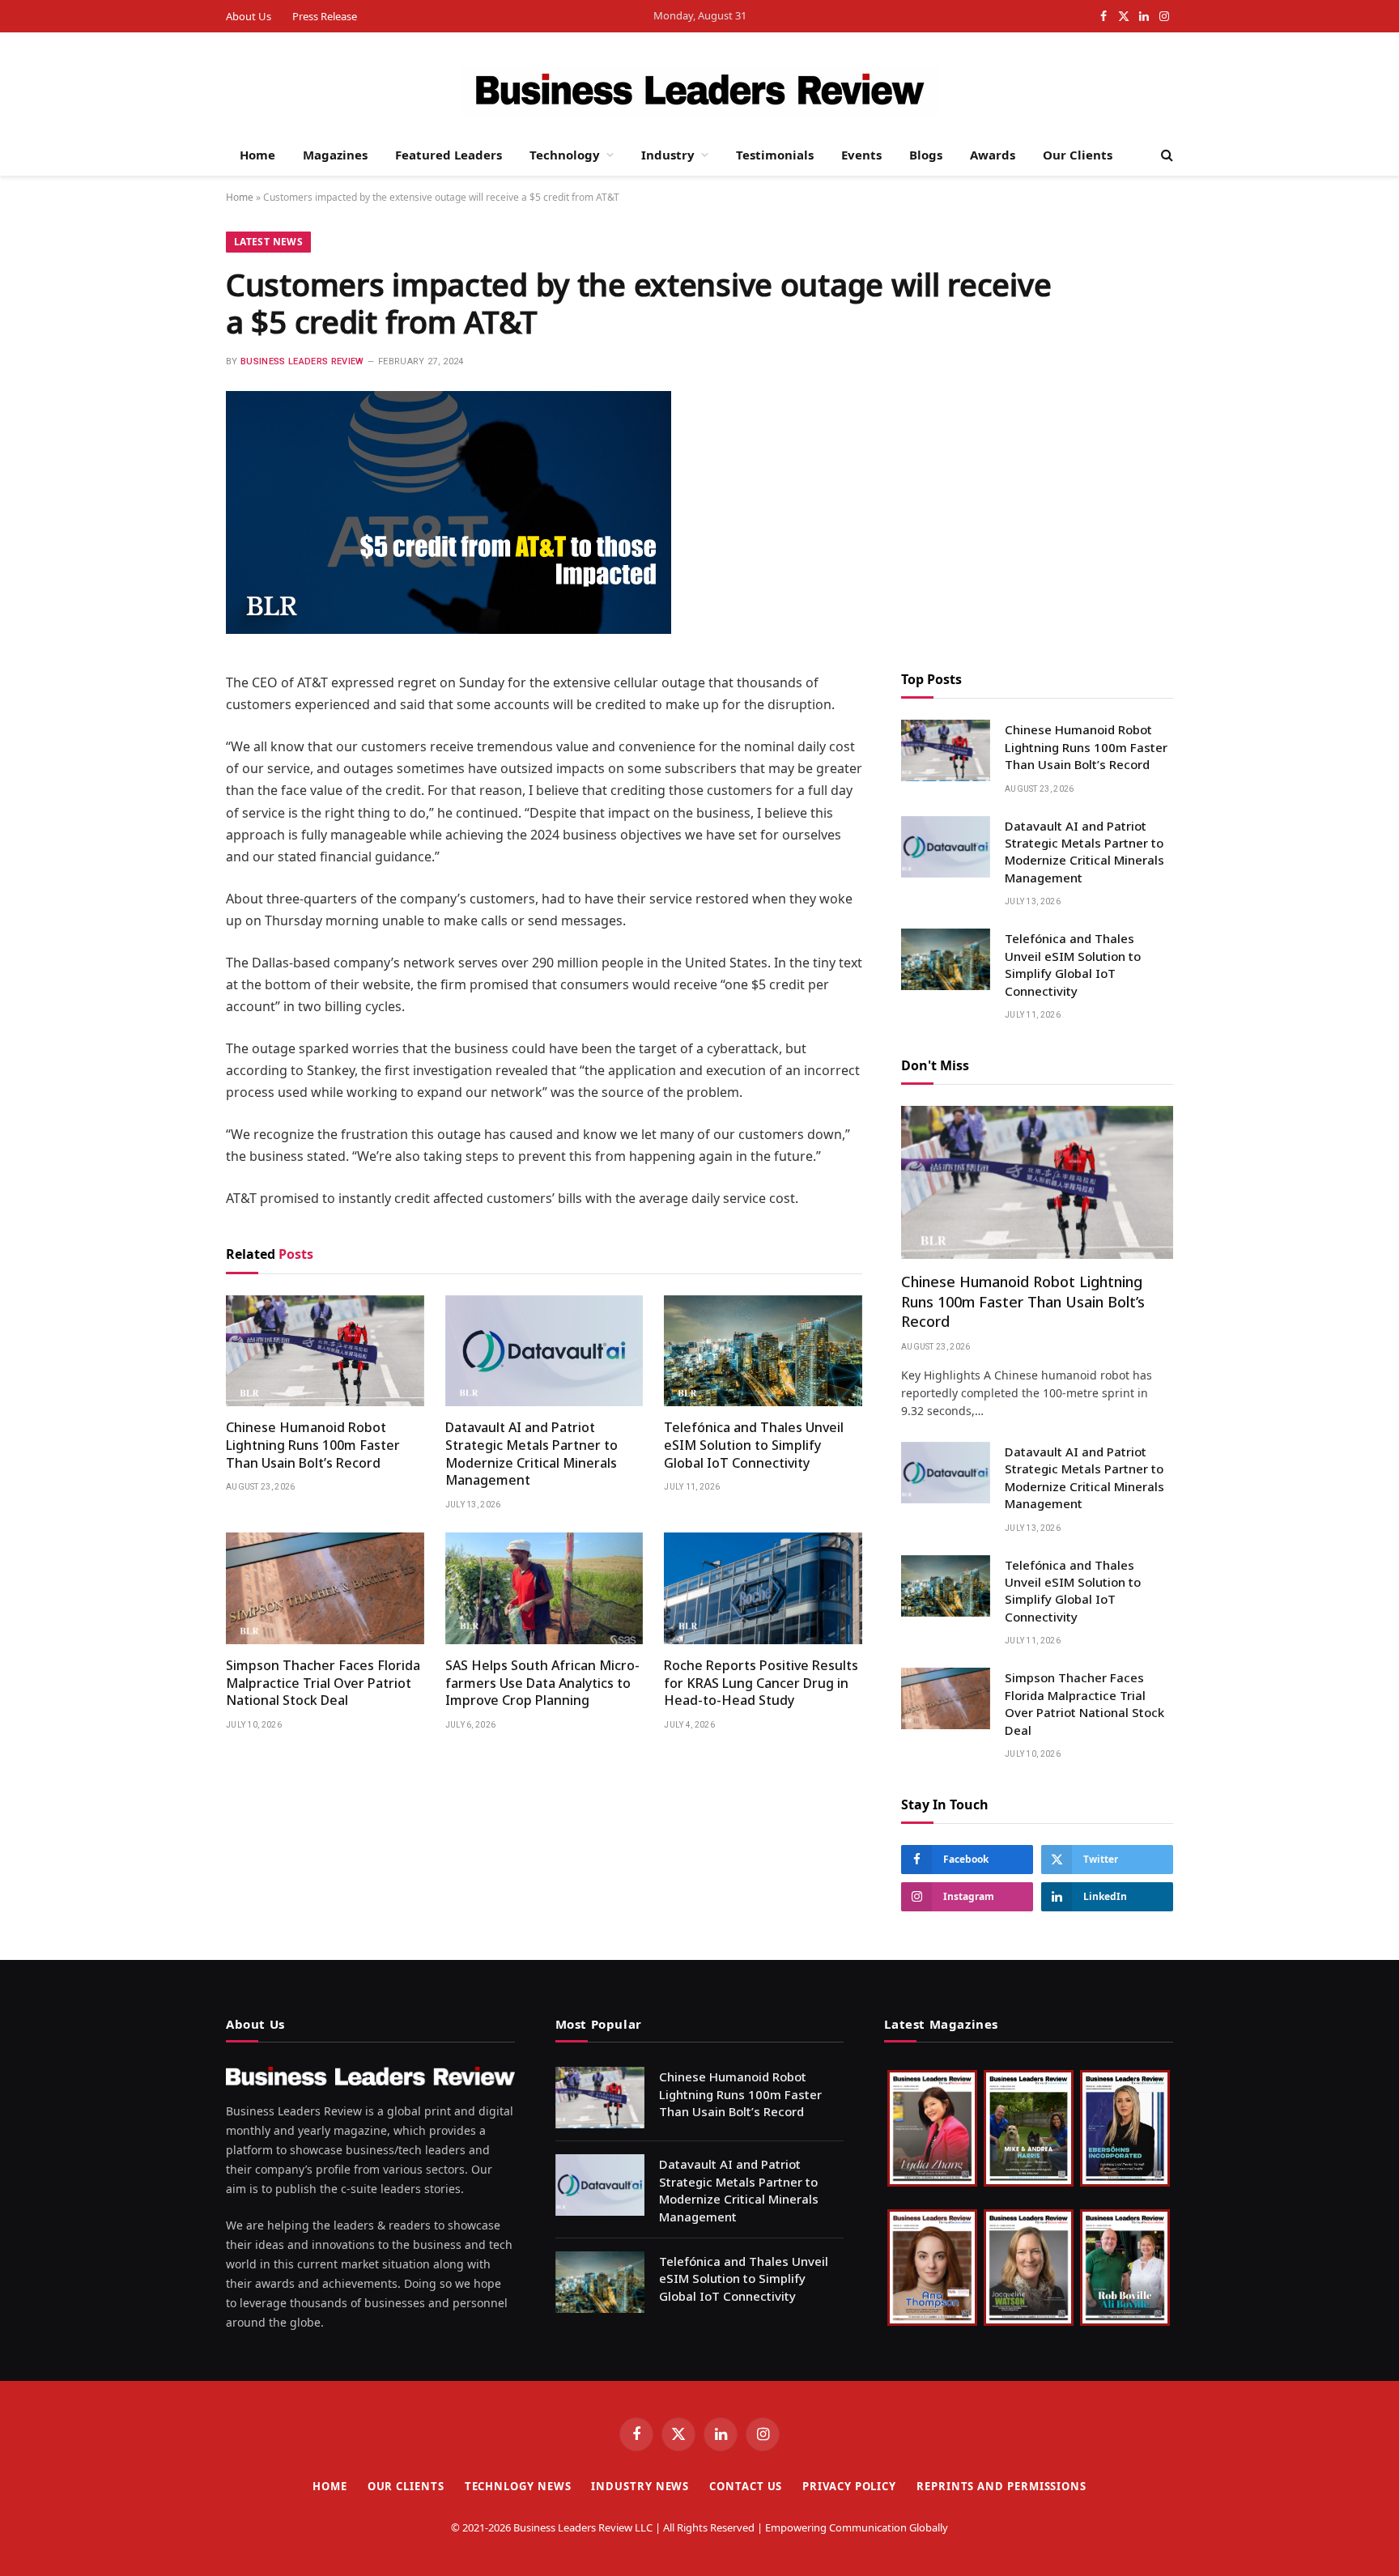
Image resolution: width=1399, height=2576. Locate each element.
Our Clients (1078, 155)
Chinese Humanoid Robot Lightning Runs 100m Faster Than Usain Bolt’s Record (313, 1445)
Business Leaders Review (302, 361)
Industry (668, 155)
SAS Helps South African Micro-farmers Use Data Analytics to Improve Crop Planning (542, 1683)
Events (861, 155)
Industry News (640, 2486)
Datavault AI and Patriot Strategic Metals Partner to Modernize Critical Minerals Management (532, 1454)
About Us (249, 16)
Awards (993, 155)
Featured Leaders (449, 155)
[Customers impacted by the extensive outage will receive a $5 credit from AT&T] (449, 629)
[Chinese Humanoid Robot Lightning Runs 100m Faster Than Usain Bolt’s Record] (325, 1351)
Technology (565, 155)
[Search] (1165, 155)
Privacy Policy (849, 2486)
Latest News (268, 242)
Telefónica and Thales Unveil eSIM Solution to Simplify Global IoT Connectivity (754, 1445)
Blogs (926, 155)
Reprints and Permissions (1001, 2486)
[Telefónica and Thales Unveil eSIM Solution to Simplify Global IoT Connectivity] (763, 1351)
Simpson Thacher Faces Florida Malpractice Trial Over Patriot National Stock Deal (323, 1683)
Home (257, 155)
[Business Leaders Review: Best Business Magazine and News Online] (700, 91)
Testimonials (775, 155)
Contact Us (746, 2486)
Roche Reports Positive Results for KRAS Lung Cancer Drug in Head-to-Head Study (761, 1683)
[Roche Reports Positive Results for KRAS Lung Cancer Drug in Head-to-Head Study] (763, 1588)
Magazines (335, 155)
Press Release (325, 16)
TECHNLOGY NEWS (518, 2486)
